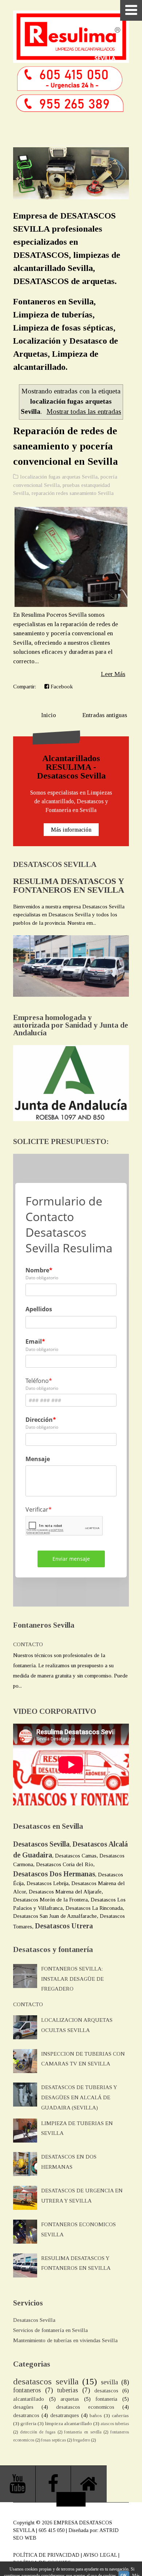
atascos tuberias (115, 2424)
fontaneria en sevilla (83, 2432)
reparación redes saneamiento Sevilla (73, 493)
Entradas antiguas (105, 715)
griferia (28, 2423)
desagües (23, 2407)
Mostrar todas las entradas (84, 411)
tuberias (68, 2390)
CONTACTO (28, 1644)
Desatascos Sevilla (34, 2320)
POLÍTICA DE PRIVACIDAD (46, 2555)
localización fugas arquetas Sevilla (59, 477)
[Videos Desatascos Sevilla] (18, 2484)
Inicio (49, 715)
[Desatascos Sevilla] (89, 2484)
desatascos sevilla (46, 2381)
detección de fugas (38, 2432)
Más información (71, 830)
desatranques (65, 2415)
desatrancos (26, 2415)
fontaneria (106, 2399)
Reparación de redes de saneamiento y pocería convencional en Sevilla (66, 446)
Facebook (61, 687)
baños (96, 2415)
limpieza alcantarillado (68, 2423)
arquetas (70, 2399)
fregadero (81, 2440)
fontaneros (27, 2390)
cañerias (120, 2415)
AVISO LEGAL (100, 2555)
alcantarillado (29, 2399)
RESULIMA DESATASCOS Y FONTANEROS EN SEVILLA (69, 885)
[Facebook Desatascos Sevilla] (54, 2484)
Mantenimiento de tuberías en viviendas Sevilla (65, 2340)
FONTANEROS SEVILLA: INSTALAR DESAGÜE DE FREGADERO (72, 1979)
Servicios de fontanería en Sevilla (50, 2330)
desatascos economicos (85, 2407)
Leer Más (113, 674)
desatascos (106, 2391)
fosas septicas (54, 2440)
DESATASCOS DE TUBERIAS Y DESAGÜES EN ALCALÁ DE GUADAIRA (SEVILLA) (79, 2097)
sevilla (109, 2382)
